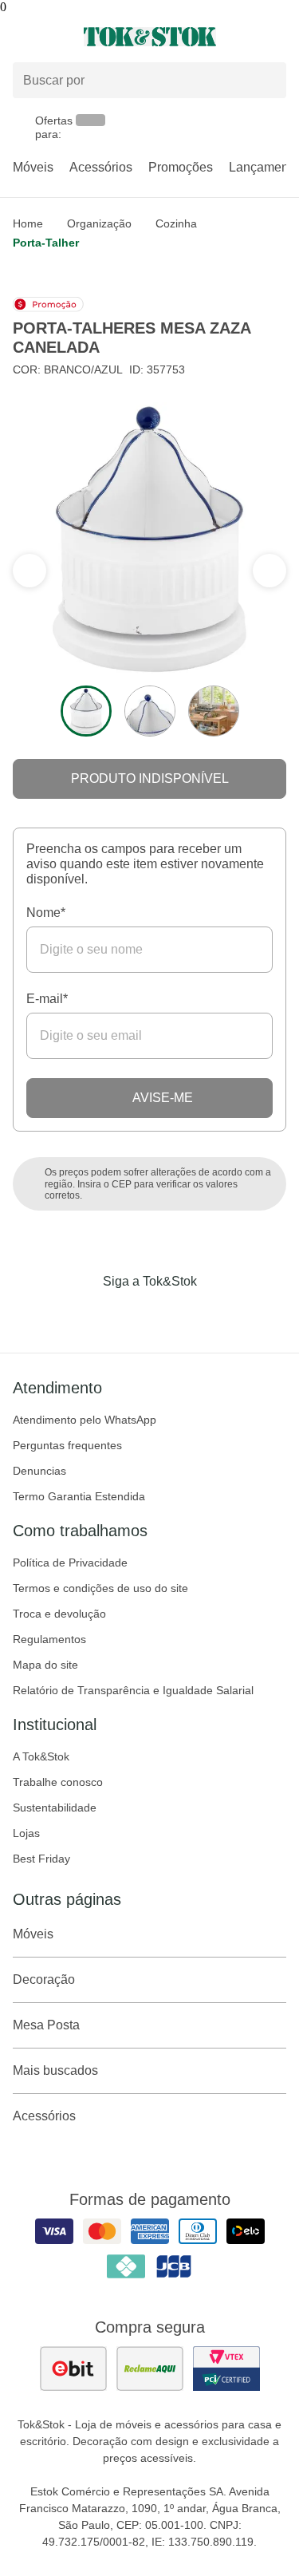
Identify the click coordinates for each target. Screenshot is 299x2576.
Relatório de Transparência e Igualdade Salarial (133, 1690)
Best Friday (41, 1859)
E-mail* (47, 999)
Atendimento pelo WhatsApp (85, 1420)
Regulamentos (49, 1639)
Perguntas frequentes (67, 1445)
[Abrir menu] (50, 37)
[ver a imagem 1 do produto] (86, 711)
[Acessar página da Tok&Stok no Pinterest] (172, 1314)
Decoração (44, 1979)
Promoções (181, 167)
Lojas (26, 1833)
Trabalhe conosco (58, 1782)
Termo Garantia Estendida (79, 1496)
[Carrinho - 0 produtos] (277, 37)
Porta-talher (46, 243)
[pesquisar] (267, 81)
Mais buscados (55, 2070)
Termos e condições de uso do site (100, 1588)
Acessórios (101, 167)
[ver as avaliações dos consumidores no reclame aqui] (150, 2369)
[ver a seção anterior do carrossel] (269, 571)
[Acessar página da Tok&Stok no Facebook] (83, 1314)
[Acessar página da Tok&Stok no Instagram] (128, 1314)
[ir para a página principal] (150, 37)
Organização (99, 223)
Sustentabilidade (55, 1808)
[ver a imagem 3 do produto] (214, 711)
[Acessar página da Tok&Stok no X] (217, 1314)
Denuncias (39, 1471)
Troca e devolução (59, 1614)
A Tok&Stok (41, 1756)
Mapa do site (45, 1665)
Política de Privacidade (70, 1563)
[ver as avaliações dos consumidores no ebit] (73, 2369)
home (28, 223)
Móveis (33, 167)
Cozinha (176, 223)
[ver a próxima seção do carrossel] (30, 571)
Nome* (46, 913)
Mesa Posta (46, 2025)
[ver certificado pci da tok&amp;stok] (226, 2369)
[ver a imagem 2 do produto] (150, 711)
